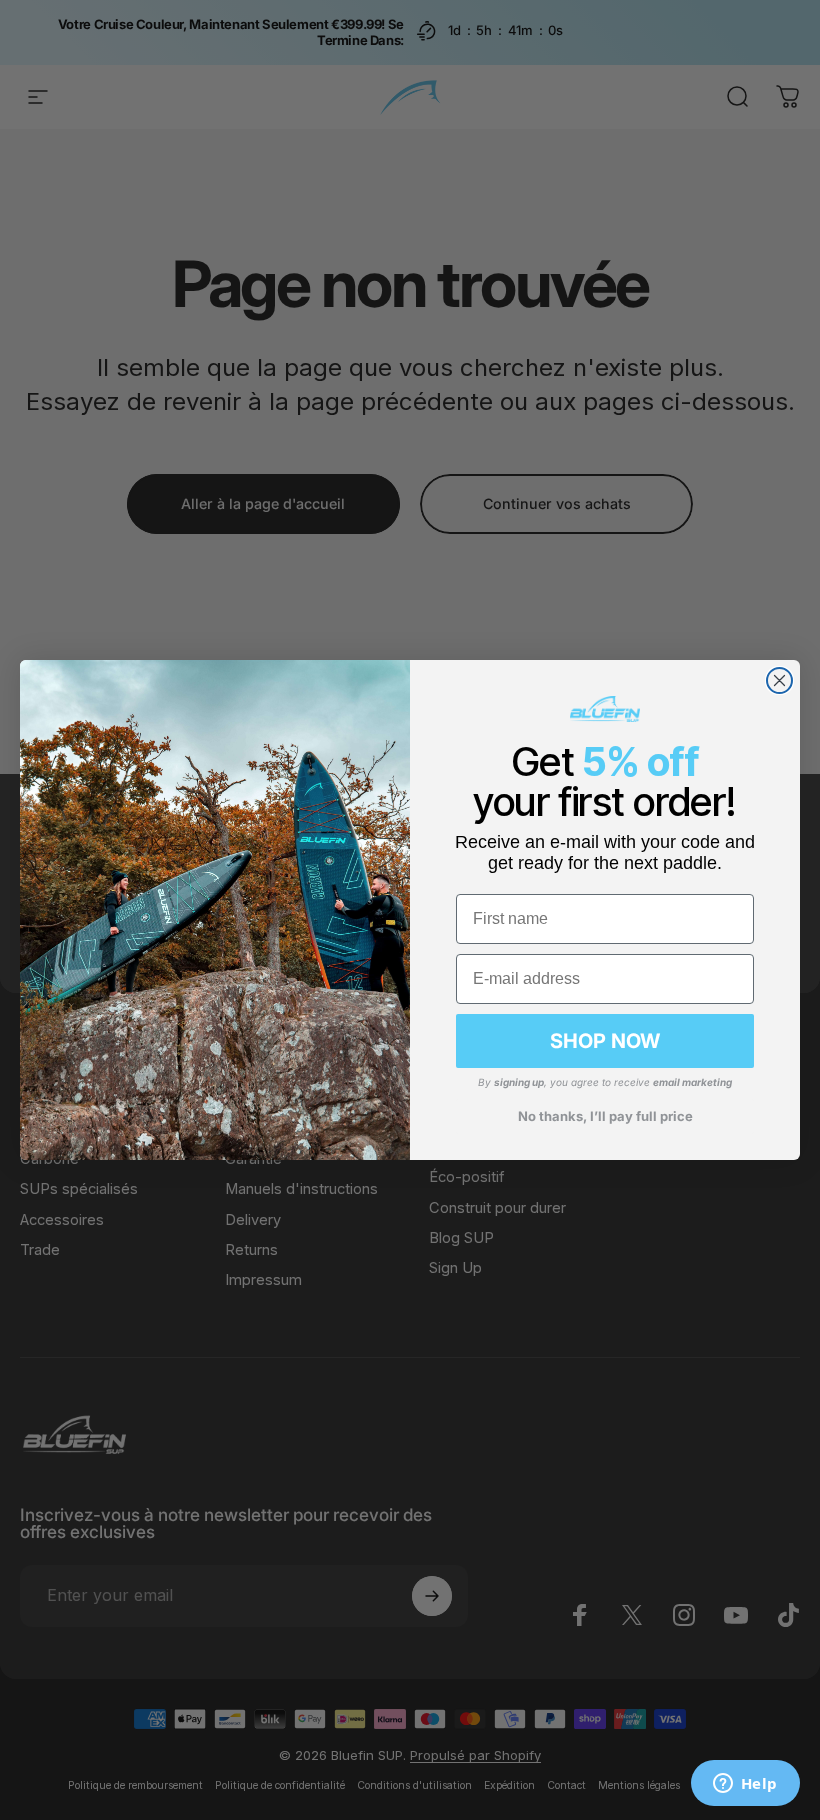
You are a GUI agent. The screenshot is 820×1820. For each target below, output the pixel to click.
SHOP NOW (605, 1041)
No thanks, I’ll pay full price (605, 1116)
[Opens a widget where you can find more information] (745, 1785)
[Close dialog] (779, 680)
